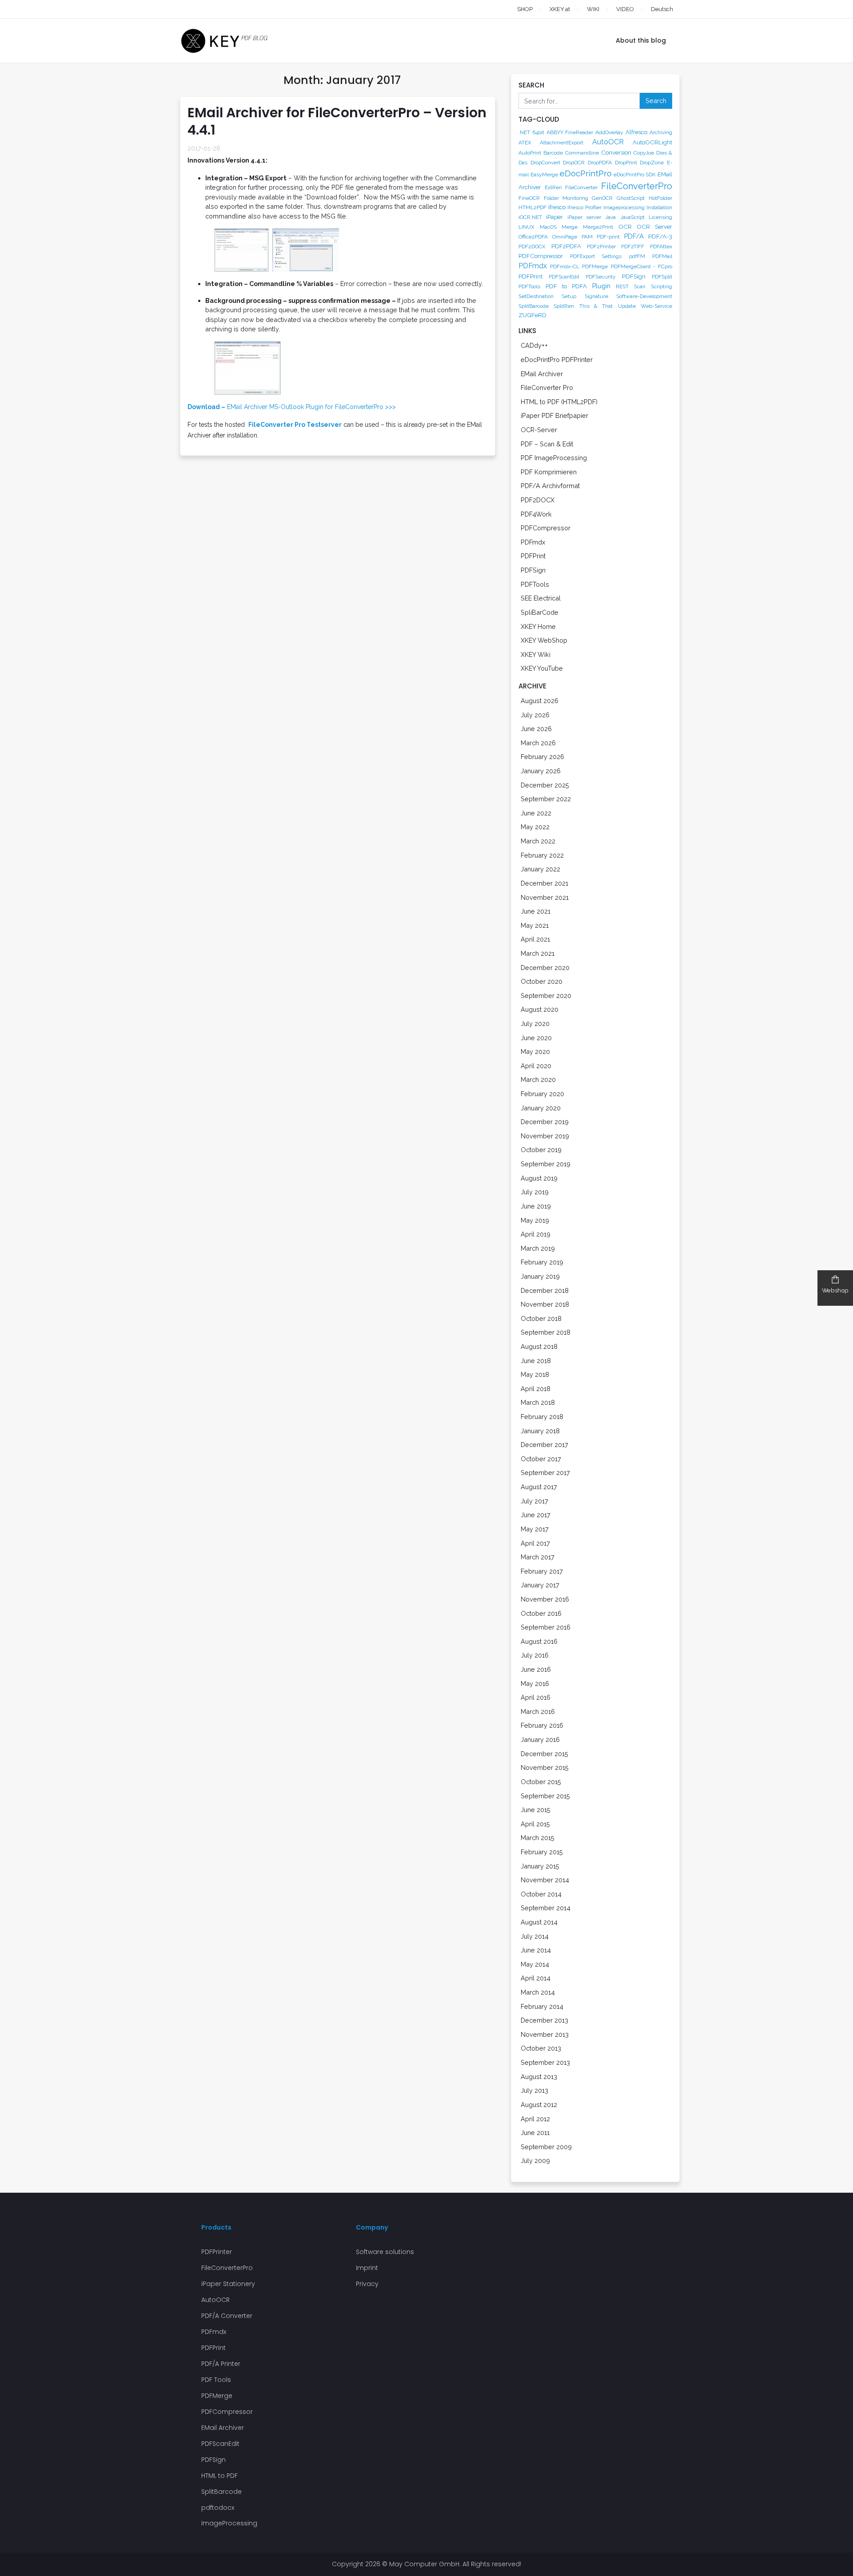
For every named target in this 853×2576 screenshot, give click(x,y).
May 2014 (535, 1964)
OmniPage (565, 237)
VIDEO (625, 9)
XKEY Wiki (536, 654)
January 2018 (540, 1431)
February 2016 (542, 1725)
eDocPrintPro (586, 173)
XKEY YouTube (542, 668)
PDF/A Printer (221, 2364)
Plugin (601, 286)
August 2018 (539, 1346)
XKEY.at (560, 9)
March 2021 (538, 953)
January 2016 (540, 1739)
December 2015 (544, 1754)
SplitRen (564, 306)
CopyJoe (644, 153)
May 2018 (535, 1374)
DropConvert (545, 163)
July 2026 (535, 715)
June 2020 (536, 1038)
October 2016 (541, 1613)
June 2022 (536, 813)
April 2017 (535, 1543)
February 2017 (542, 1571)
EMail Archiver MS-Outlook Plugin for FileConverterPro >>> (292, 407)
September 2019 (546, 1164)
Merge (570, 227)
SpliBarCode (540, 612)
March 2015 (538, 1838)
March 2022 (538, 841)
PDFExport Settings (596, 256)
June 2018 (536, 1361)
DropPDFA (600, 163)
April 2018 (536, 1389)
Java (610, 217)
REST (622, 286)
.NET (524, 132)
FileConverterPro (637, 186)
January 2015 (540, 1866)
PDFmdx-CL (565, 266)
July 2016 (535, 1655)
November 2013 (545, 2034)
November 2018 (545, 1304)
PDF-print (608, 237)
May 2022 (535, 827)
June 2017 (536, 1515)
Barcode (553, 153)
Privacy (367, 2284)
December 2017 (544, 1445)
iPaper (554, 217)
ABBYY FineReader (570, 132)
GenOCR (602, 198)
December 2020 (545, 968)
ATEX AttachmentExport (551, 143)
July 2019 (535, 1192)
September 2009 (546, 2147)
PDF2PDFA (566, 246)
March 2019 (538, 1248)
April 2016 (536, 1697)
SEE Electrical (541, 598)
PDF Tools (216, 2380)
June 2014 (536, 1950)
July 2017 (534, 1501)
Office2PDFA (533, 237)
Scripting (662, 286)
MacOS (548, 227)
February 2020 (542, 1094)
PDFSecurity (601, 277)
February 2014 (542, 2006)
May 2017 (535, 1529)
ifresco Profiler (584, 207)
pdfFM (637, 256)
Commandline (582, 153)
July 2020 (535, 1024)
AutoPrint (530, 153)
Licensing (660, 217)
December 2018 (545, 1290)
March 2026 (538, 743)
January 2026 (541, 771)
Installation (659, 207)
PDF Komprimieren (549, 472)
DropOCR (574, 163)
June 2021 (536, 911)
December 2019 (545, 1122)
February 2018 (542, 1417)
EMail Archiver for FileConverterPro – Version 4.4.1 (337, 121)
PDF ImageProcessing (554, 458)
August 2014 (539, 1922)
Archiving (661, 132)
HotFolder (660, 198)
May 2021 (535, 925)
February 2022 (542, 855)
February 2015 (542, 1852)
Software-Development (644, 296)
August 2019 (539, 1178)
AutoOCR (608, 142)
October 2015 (541, 1782)
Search (656, 101)
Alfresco (636, 132)
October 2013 (541, 2048)
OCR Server (654, 227)
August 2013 (539, 2077)
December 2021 (544, 883)
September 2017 (545, 1473)
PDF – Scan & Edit (547, 444)
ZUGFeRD (532, 315)
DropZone (652, 163)
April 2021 (535, 939)
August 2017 (539, 1487)
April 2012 (535, 2119)
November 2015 (545, 1767)
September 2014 (546, 1908)
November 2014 (545, 1880)
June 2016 (536, 1669)
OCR (625, 227)
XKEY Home (538, 626)
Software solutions (385, 2252)
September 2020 (546, 996)
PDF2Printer (601, 246)
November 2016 (545, 1599)
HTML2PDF (532, 207)
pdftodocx (218, 2508)
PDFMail (662, 256)
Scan (640, 286)
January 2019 (540, 1276)
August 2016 (539, 1641)
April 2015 (535, 1824)
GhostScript (631, 198)
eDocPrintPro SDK (635, 175)
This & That (596, 306)
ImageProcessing (229, 2523)
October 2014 (541, 1894)
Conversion (616, 152)
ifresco (557, 207)
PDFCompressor (541, 256)
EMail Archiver (542, 374)
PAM (587, 237)
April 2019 (536, 1234)
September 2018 (546, 1332)
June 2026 (536, 729)
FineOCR (529, 198)
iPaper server (584, 217)
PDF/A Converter (227, 2316)
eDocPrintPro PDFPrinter (557, 360)
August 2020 (540, 1009)
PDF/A (634, 236)
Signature (596, 296)
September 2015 (545, 1796)
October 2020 (542, 981)
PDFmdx (533, 266)
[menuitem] (654, 9)
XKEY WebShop (544, 640)
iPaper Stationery (228, 2284)
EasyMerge (544, 175)
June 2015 (536, 1810)
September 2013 (545, 2062)
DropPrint (626, 163)
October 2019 (541, 1150)
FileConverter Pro (547, 388)
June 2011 (535, 2133)
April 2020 (536, 1066)
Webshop (835, 1290)
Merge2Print (598, 227)
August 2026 (540, 701)
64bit (538, 132)
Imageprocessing (624, 207)
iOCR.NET (530, 217)
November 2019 (545, 1136)
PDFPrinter (217, 2252)
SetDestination (536, 296)
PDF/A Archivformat (550, 486)
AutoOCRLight (652, 142)
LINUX (526, 227)
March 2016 (538, 1711)
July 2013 (534, 2090)
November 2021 (545, 897)
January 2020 (541, 1108)
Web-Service (656, 306)
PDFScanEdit (564, 277)
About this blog (641, 40)
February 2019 (542, 1262)
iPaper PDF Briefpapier (554, 415)
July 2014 (535, 1936)
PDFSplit (662, 277)
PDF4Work (536, 514)
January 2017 (540, 1585)
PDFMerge (595, 266)
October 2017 (541, 1459)
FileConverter (581, 187)
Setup (569, 296)
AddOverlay (609, 132)
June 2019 (536, 1206)
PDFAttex (661, 246)
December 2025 (545, 785)
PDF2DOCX (532, 246)
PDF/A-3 (660, 236)
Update (627, 306)
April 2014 (536, 1978)
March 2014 (538, 1992)
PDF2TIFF (633, 246)
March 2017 (538, 1557)
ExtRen (553, 187)
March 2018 (538, 1402)
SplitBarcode (534, 306)
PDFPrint (530, 276)
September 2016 (546, 1627)
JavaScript (632, 217)
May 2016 (535, 1684)
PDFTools (529, 286)
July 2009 (535, 2161)
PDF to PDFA (566, 286)
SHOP (525, 9)
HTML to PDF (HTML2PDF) (559, 402)
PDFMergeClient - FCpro (642, 266)
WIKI (593, 9)
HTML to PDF (219, 2476)
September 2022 (546, 799)
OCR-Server (539, 430)
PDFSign (634, 276)
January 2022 (540, 869)
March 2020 (538, 1079)
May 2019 (535, 1220)
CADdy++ (534, 345)
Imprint (367, 2268)
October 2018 (541, 1318)
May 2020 (535, 1051)
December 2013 (544, 2020)
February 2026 (542, 757)
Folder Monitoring (566, 198)
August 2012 (539, 2105)
